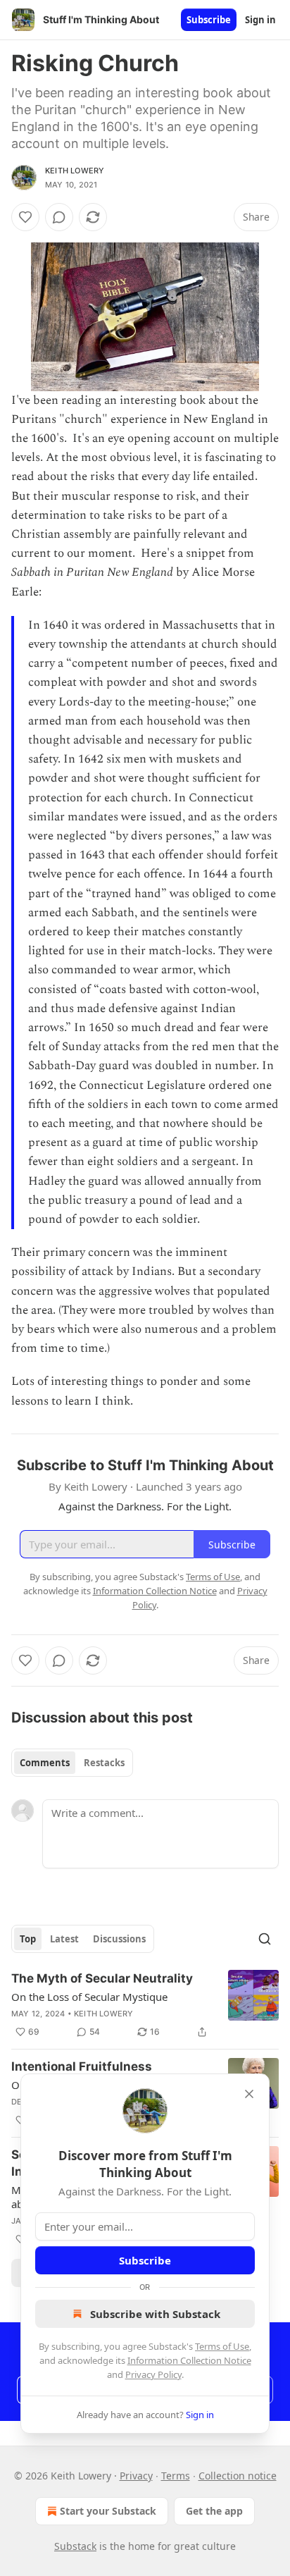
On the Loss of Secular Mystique (89, 1997)
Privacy (136, 2476)
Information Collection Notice (189, 2360)
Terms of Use (222, 2346)
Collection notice (238, 2476)
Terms (176, 2476)
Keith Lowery (75, 171)
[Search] (265, 1939)
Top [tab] (28, 1939)
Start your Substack (108, 2511)
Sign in (260, 20)
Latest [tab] (64, 1939)
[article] (145, 2005)
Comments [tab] (45, 1763)
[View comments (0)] (59, 217)
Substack (75, 2546)
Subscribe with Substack (155, 2314)
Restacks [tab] (104, 1763)
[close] (249, 2094)
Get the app (214, 2511)
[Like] (25, 217)
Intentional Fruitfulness (82, 2066)
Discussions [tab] (119, 1939)
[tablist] (72, 1763)
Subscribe (209, 20)
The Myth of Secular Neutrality (102, 1978)
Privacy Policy (153, 2374)
